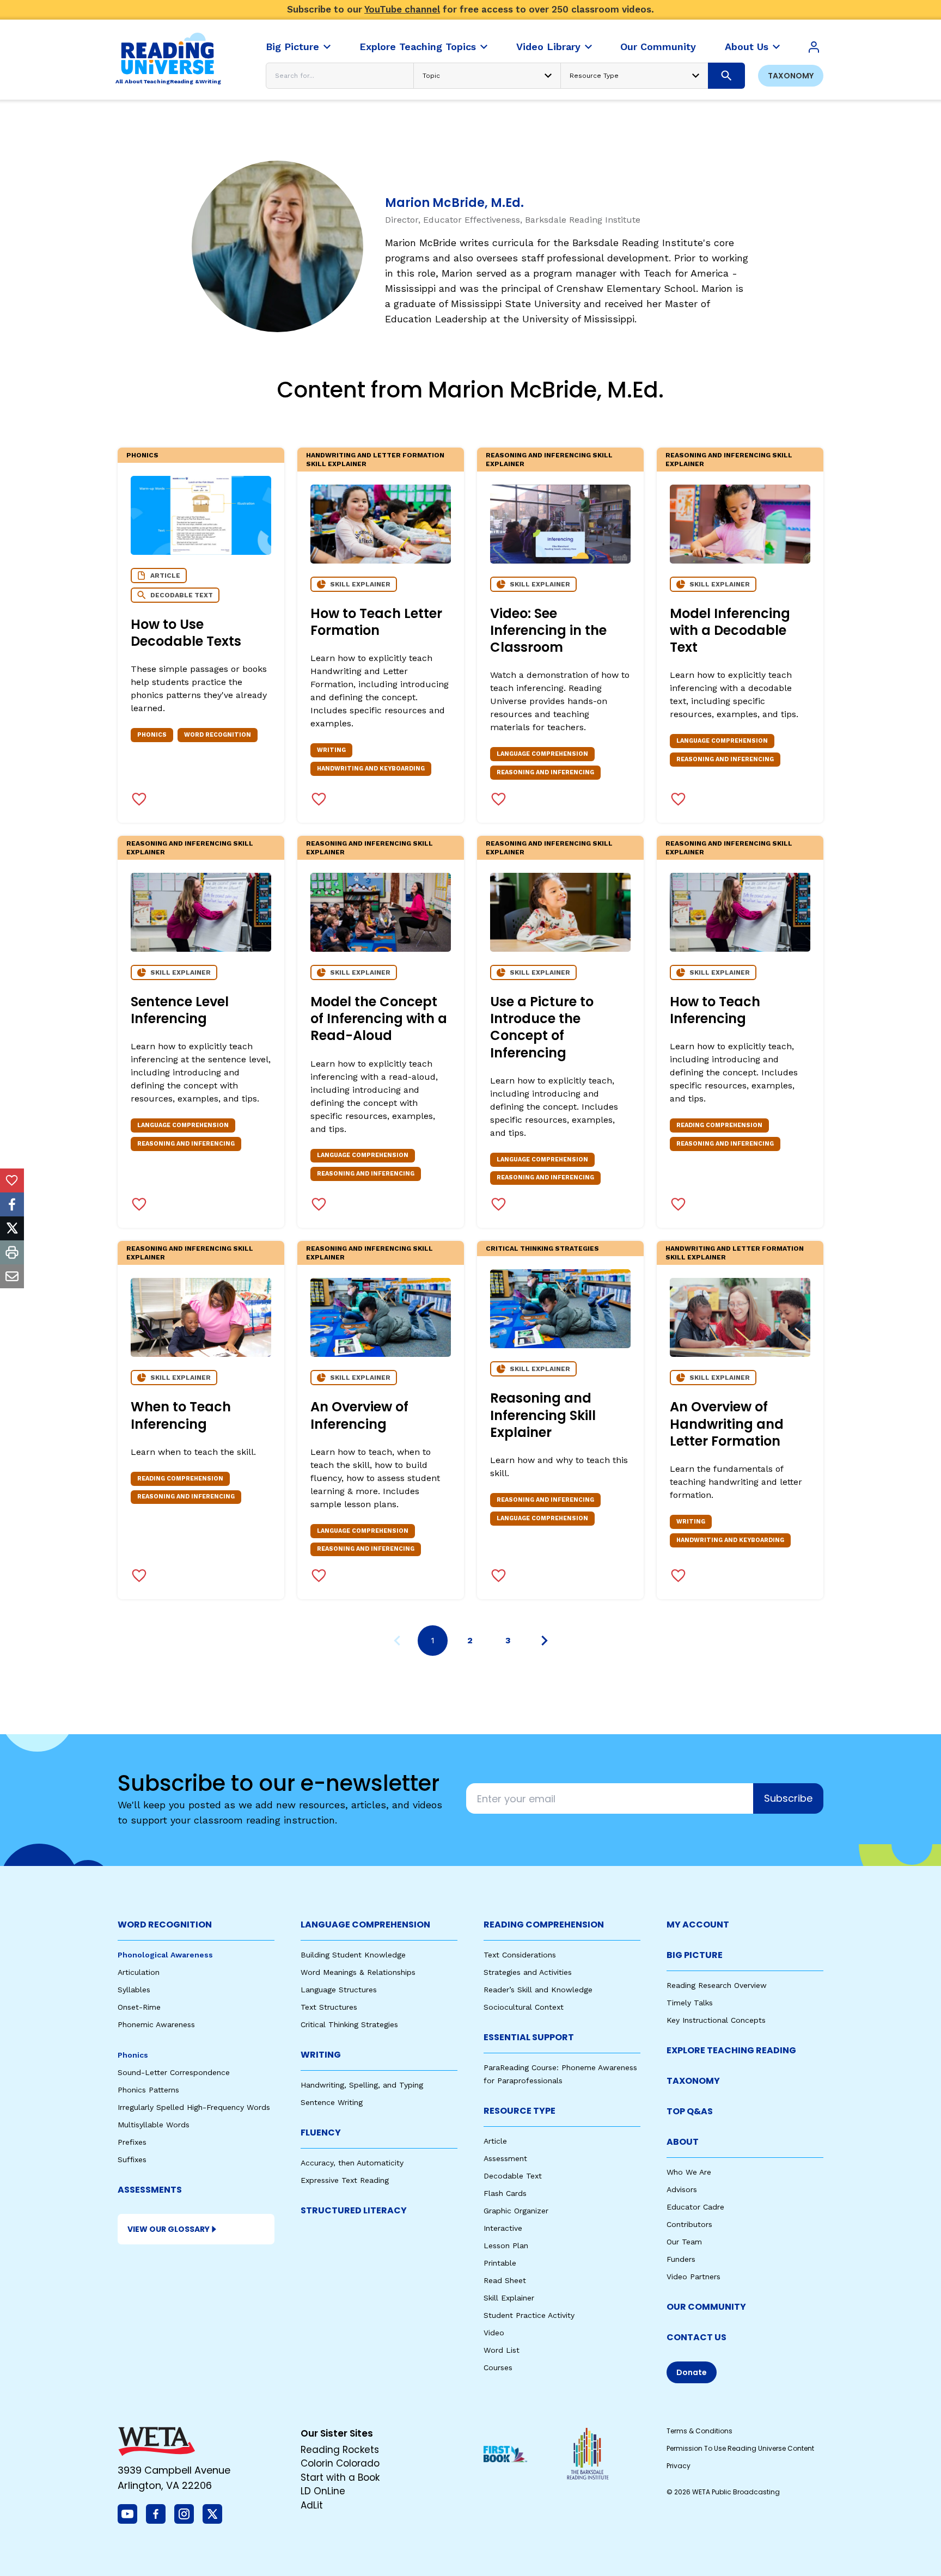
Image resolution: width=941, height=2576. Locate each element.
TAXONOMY (693, 2081)
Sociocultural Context (524, 2007)
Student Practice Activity (529, 2315)
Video (494, 2333)
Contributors (689, 2224)
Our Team (684, 2242)
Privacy (679, 2466)
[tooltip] (12, 1180)
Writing (321, 2055)
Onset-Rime (139, 2007)
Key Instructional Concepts (716, 2020)
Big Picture (695, 1955)
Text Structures (329, 2007)
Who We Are (689, 2172)
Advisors (682, 2189)
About (683, 2142)
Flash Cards (505, 2193)
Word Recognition (165, 1925)
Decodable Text (513, 2176)
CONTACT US (696, 2337)
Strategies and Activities (528, 1972)
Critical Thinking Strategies (542, 1249)
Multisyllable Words (154, 2125)
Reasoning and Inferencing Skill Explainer (549, 460)
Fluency (321, 2133)
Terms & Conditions (699, 2431)
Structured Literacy (354, 2210)
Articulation (139, 1972)
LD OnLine (323, 2491)
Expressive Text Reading (345, 2180)
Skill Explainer (509, 2298)
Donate (692, 2372)
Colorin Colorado (340, 2463)
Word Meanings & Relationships (358, 1972)
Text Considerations (520, 1955)
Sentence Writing (332, 2102)
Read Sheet (505, 2280)
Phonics (142, 455)
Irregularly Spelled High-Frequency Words (194, 2107)
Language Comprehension (365, 1925)
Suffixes (132, 2159)
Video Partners (693, 2277)
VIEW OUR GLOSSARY (169, 2229)
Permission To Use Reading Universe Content (740, 2448)
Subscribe (788, 1798)
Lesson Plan (506, 2245)
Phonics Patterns (148, 2090)
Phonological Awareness (165, 1955)
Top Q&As (690, 2111)
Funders (681, 2259)
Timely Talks (690, 2003)
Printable (500, 2263)
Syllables (134, 1990)
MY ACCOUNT (698, 1925)
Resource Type (520, 2111)
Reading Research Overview (717, 1985)
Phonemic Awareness (156, 2024)
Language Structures (339, 1990)
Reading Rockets (340, 2450)
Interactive (503, 2228)
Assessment (505, 2158)
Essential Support (529, 2037)
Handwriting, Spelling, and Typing (362, 2085)
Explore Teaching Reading (731, 2050)
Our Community (706, 2307)
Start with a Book (340, 2477)
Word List (502, 2350)
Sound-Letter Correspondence (174, 2072)
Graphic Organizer (516, 2211)
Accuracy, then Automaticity (352, 2163)
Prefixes (132, 2142)
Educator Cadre (695, 2207)
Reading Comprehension (544, 1925)
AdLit (312, 2505)
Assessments (150, 2190)
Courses (498, 2367)
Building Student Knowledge (353, 1955)
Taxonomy (791, 76)
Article (495, 2141)
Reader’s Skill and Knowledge (538, 1990)
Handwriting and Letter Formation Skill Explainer (375, 460)
